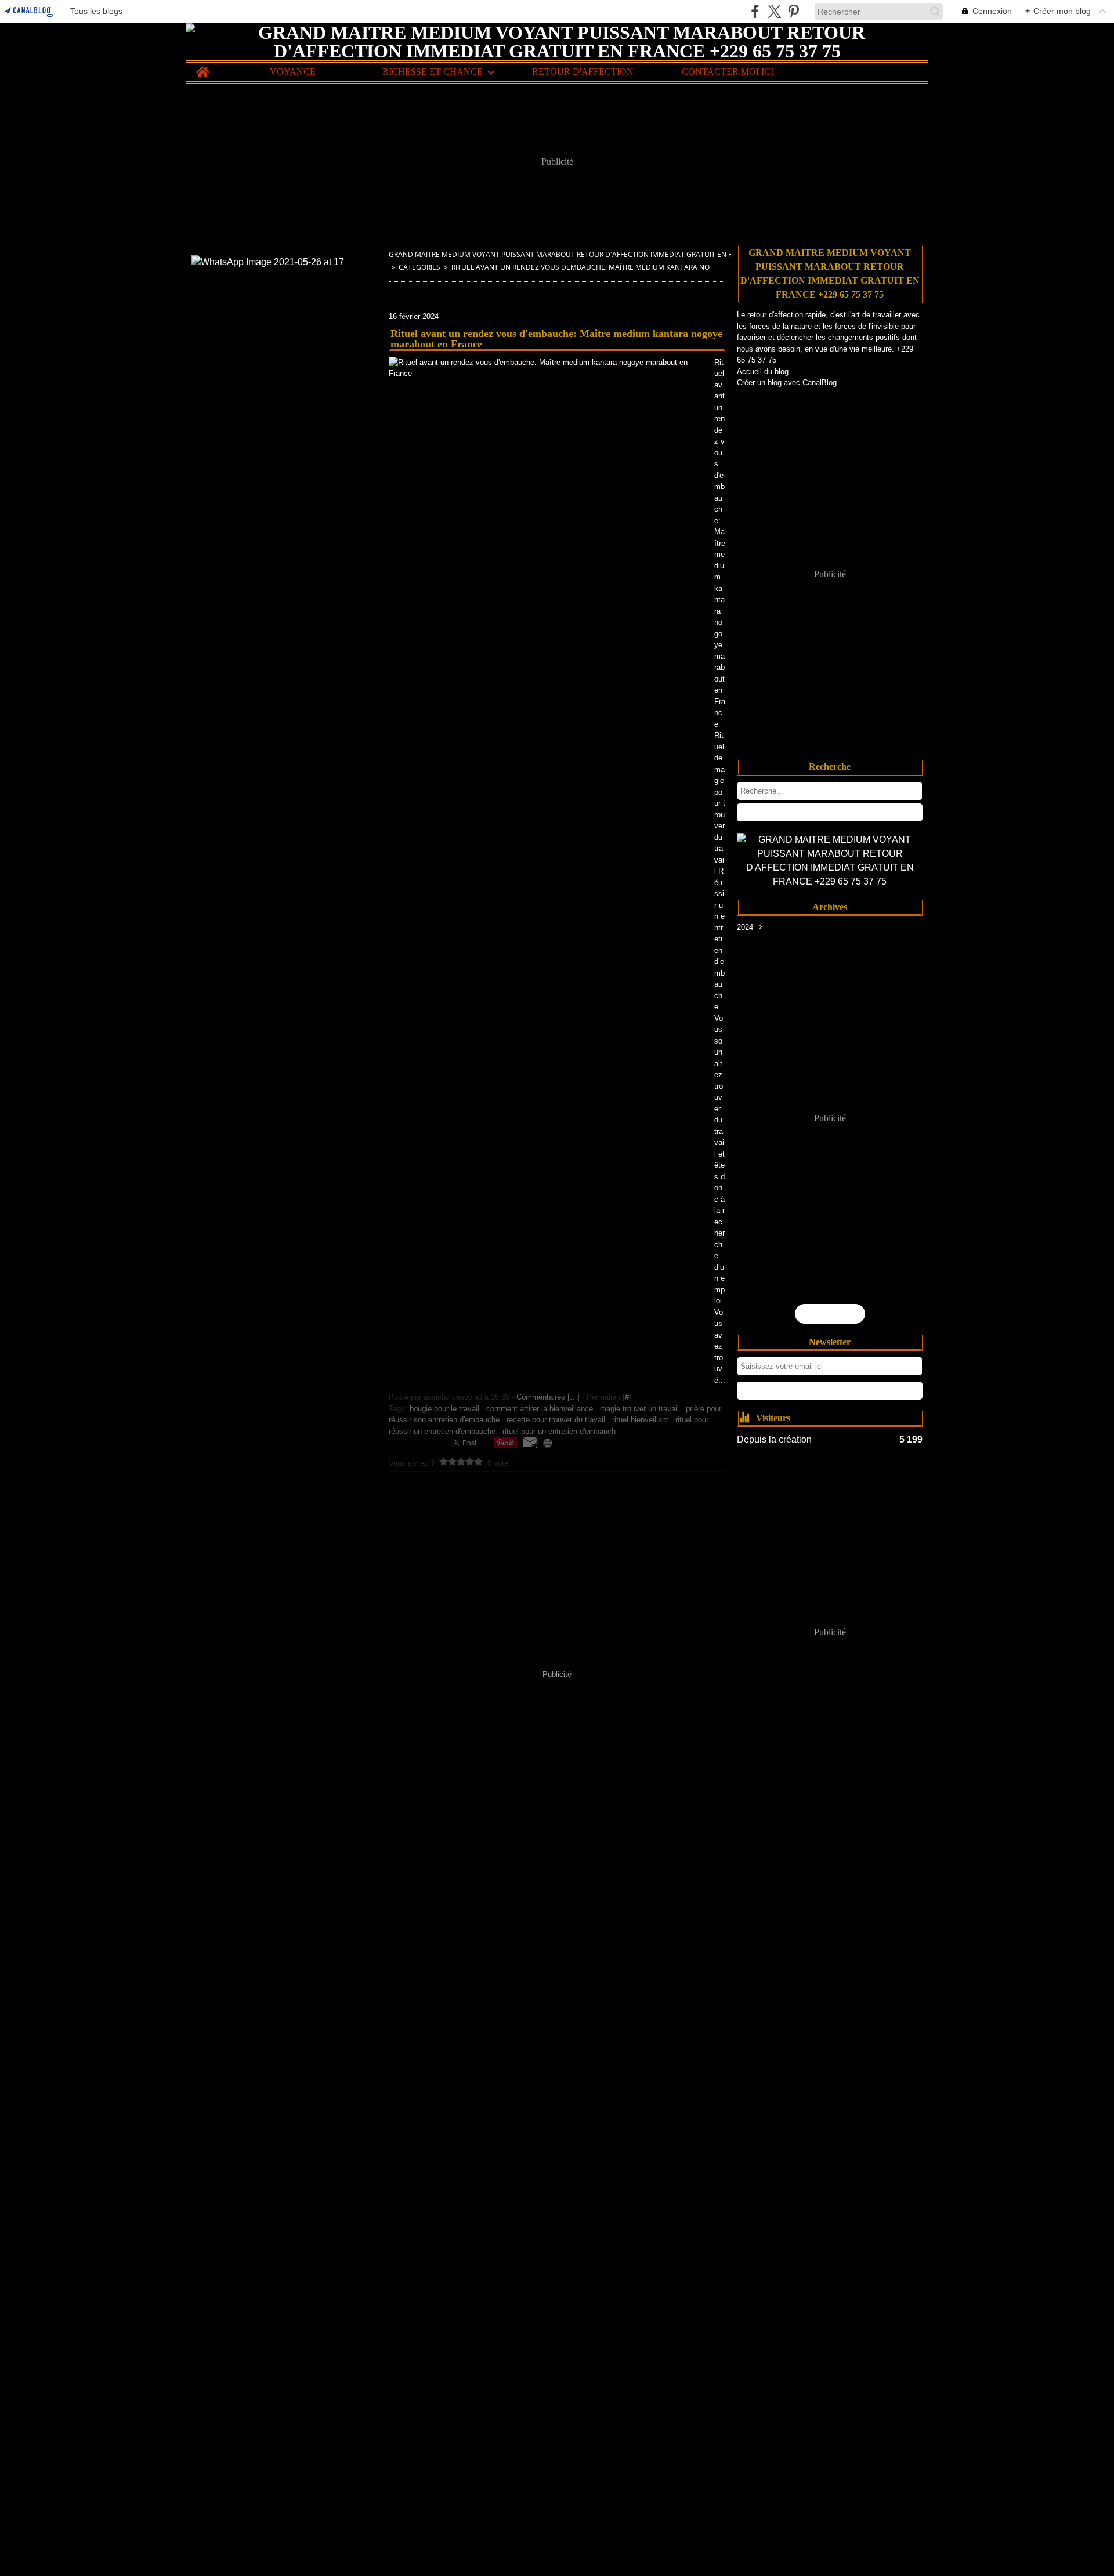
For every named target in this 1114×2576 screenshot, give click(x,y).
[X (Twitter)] (774, 11)
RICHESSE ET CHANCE (433, 72)
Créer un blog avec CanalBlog (787, 383)
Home (203, 67)
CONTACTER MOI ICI (728, 72)
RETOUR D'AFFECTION (583, 72)
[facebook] (755, 11)
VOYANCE (293, 72)
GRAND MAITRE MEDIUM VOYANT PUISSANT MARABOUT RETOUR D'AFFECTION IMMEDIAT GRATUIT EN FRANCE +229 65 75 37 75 (600, 254)
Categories (419, 267)
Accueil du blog (763, 372)
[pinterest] (793, 11)
